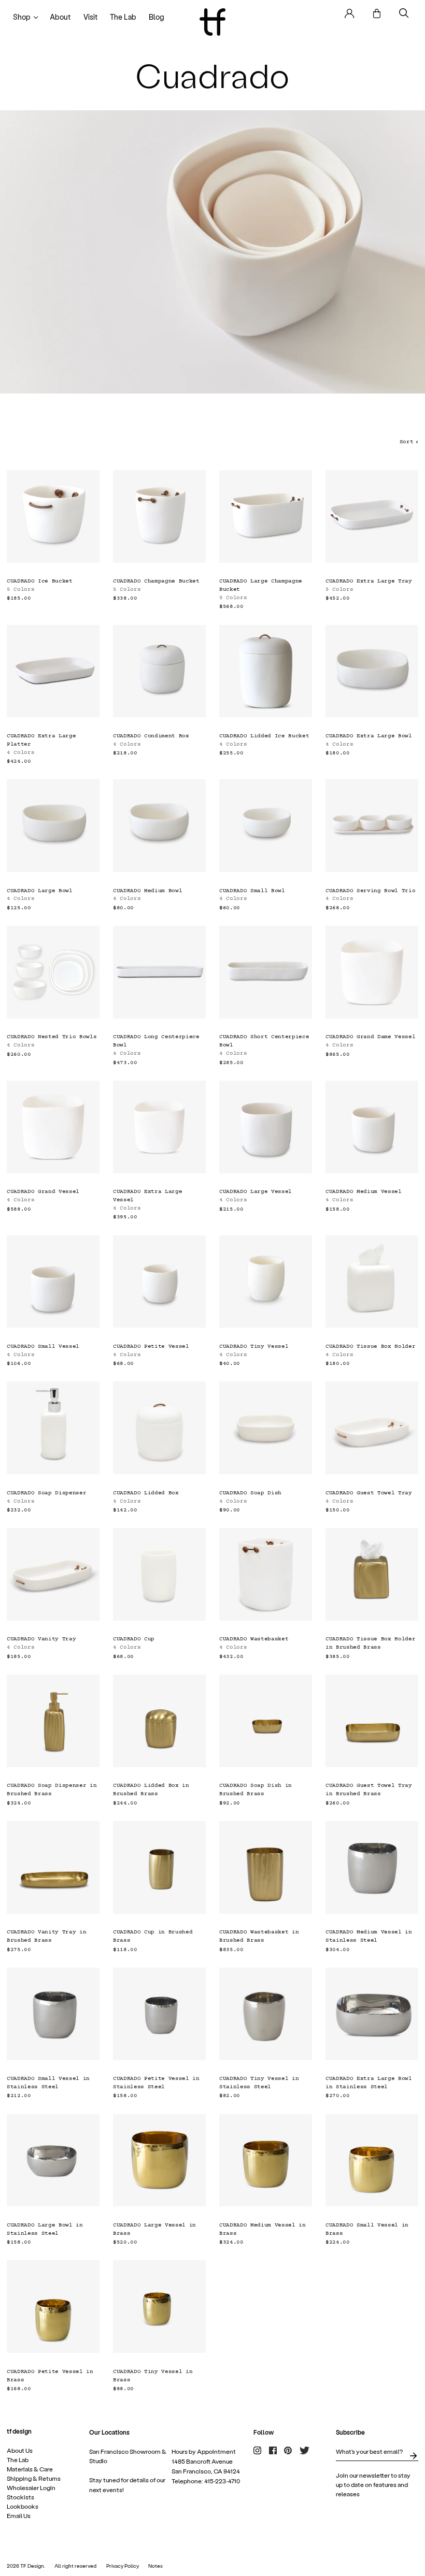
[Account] (350, 13)
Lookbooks (23, 2506)
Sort (409, 442)
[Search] (404, 13)
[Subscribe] (413, 2456)
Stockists (20, 2497)
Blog (157, 17)
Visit (90, 17)
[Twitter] (304, 2450)
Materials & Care (30, 2469)
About (60, 17)
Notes (155, 2566)
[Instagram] (257, 2450)
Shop (22, 17)
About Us (20, 2450)
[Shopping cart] (377, 13)
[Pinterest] (288, 2450)
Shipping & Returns (34, 2478)
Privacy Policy (123, 2566)
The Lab (123, 17)
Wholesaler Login (31, 2487)
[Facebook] (273, 2450)
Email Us (19, 2515)
